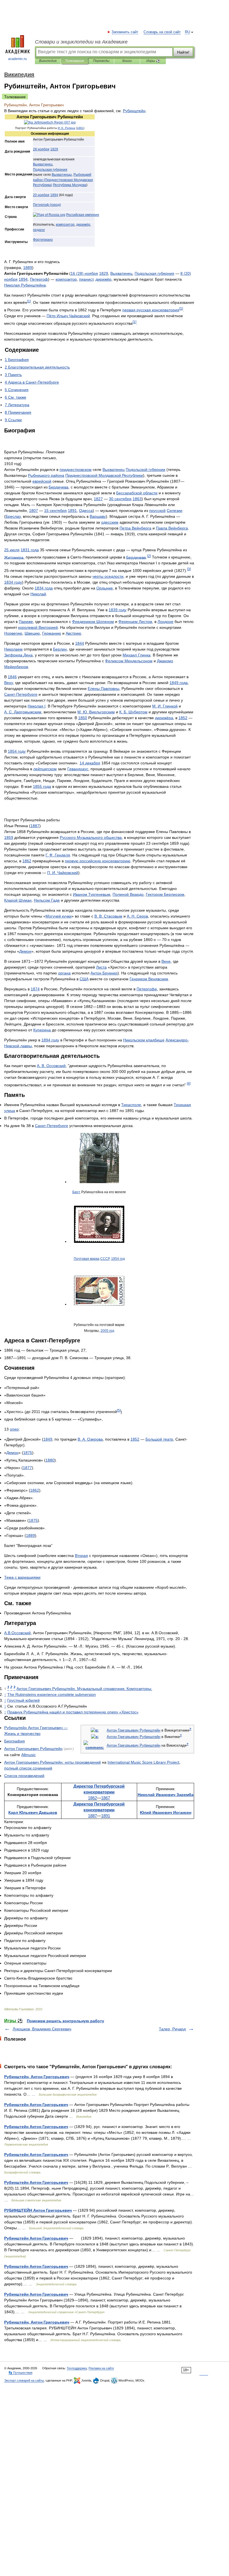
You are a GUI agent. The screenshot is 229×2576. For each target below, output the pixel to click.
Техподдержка (77, 2368)
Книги (127, 61)
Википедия (48, 61)
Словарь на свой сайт (162, 32)
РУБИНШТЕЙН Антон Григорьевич (38, 2210)
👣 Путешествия (20, 2373)
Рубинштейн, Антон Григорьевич (37, 2077)
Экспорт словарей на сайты (24, 2380)
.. (17, 1633)
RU (187, 32)
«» (73, 1712)
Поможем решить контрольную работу (65, 2021)
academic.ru (17, 59)
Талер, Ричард (172, 2029)
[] (29, 301)
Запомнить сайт (125, 32)
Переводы (101, 61)
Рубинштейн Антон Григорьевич (36, 2105)
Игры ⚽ (153, 61)
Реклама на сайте (101, 2368)
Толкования (74, 61)
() (63, 180)
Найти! (183, 52)
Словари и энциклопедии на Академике (81, 42)
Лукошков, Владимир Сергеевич (42, 2029)
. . (66, 128)
